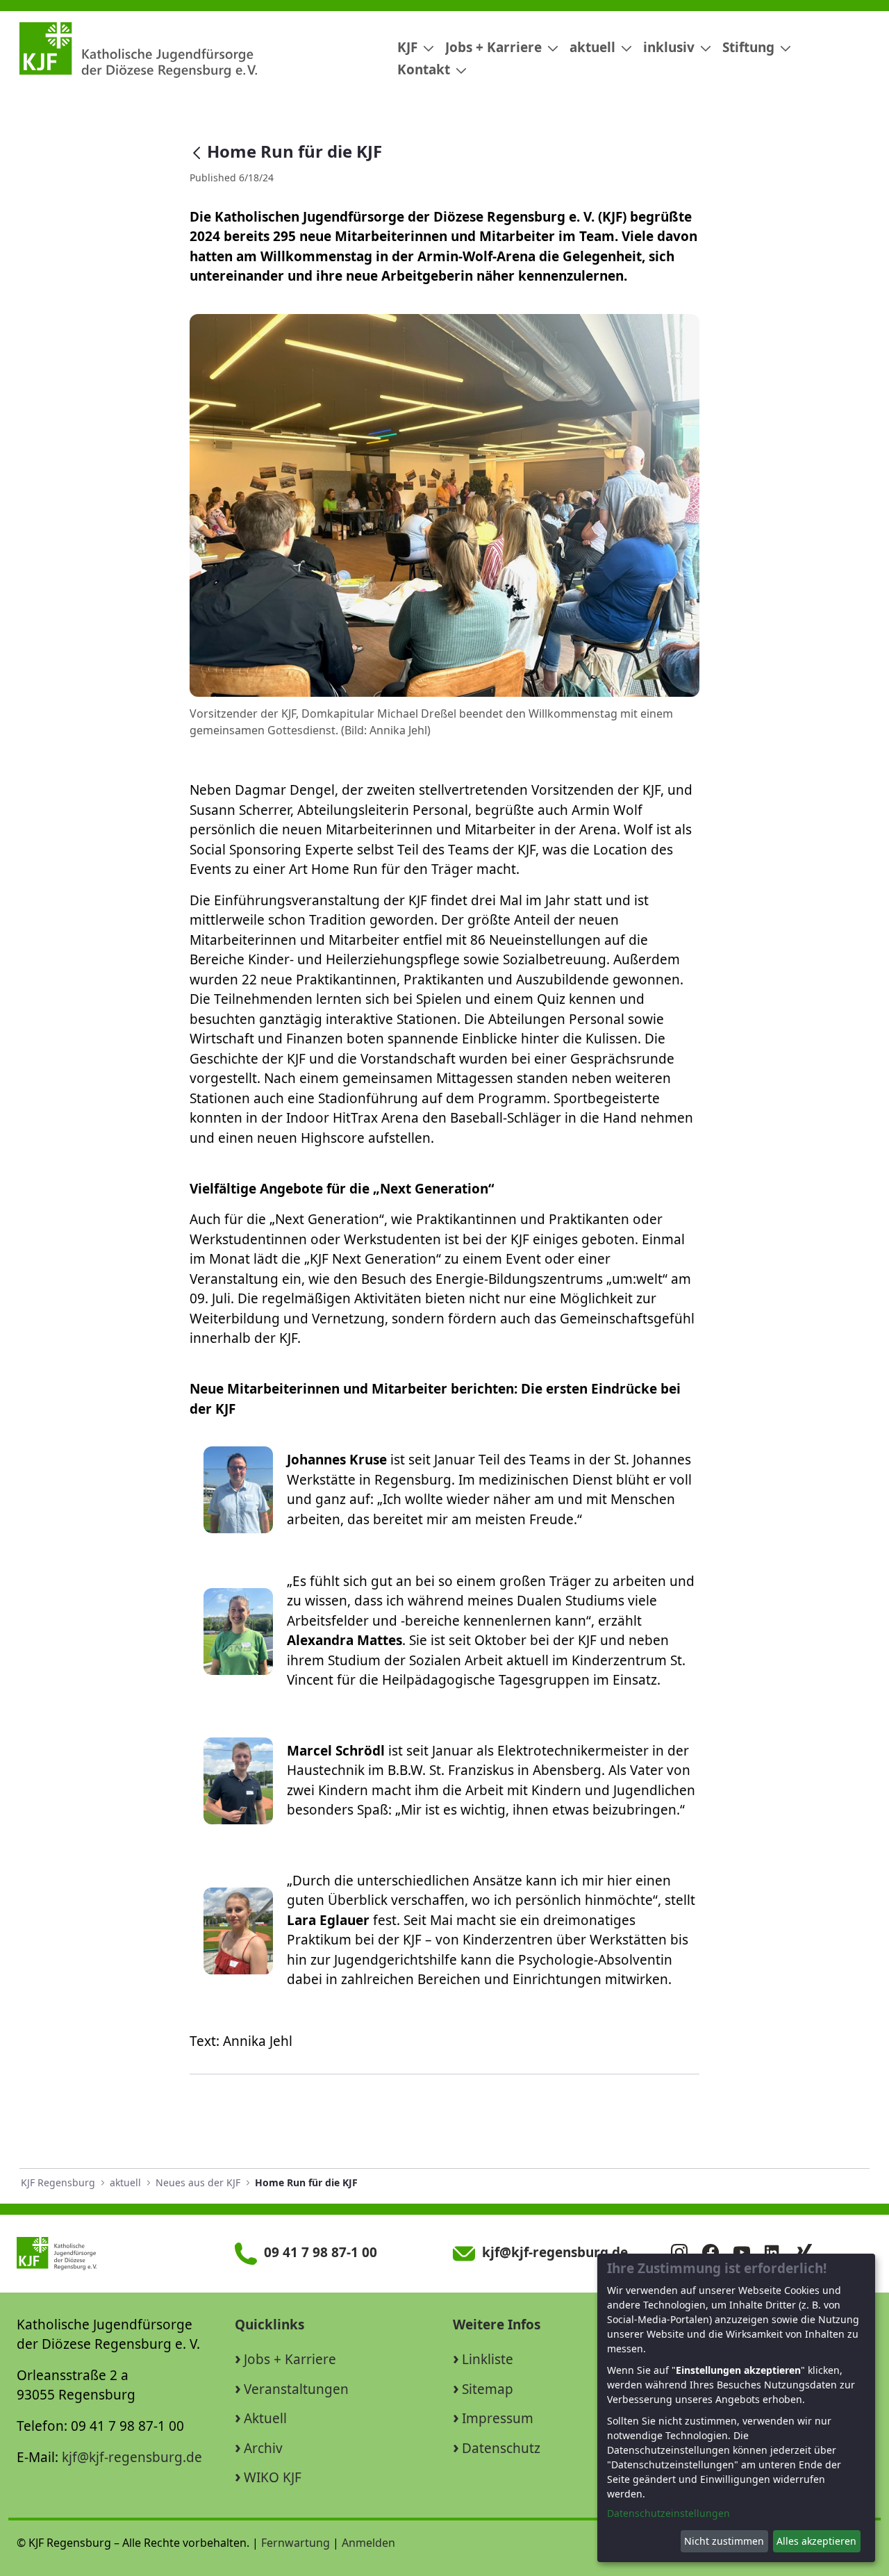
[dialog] (736, 2408)
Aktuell (265, 2418)
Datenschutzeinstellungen (668, 2513)
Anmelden (368, 2543)
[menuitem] (410, 48)
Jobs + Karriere (290, 2359)
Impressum (498, 2418)
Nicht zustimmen (724, 2541)
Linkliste (488, 2359)
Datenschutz (501, 2448)
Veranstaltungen (296, 2389)
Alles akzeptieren (816, 2541)
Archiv (263, 2448)
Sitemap (488, 2389)
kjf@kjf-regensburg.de (132, 2457)
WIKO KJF (273, 2477)
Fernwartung (296, 2543)
